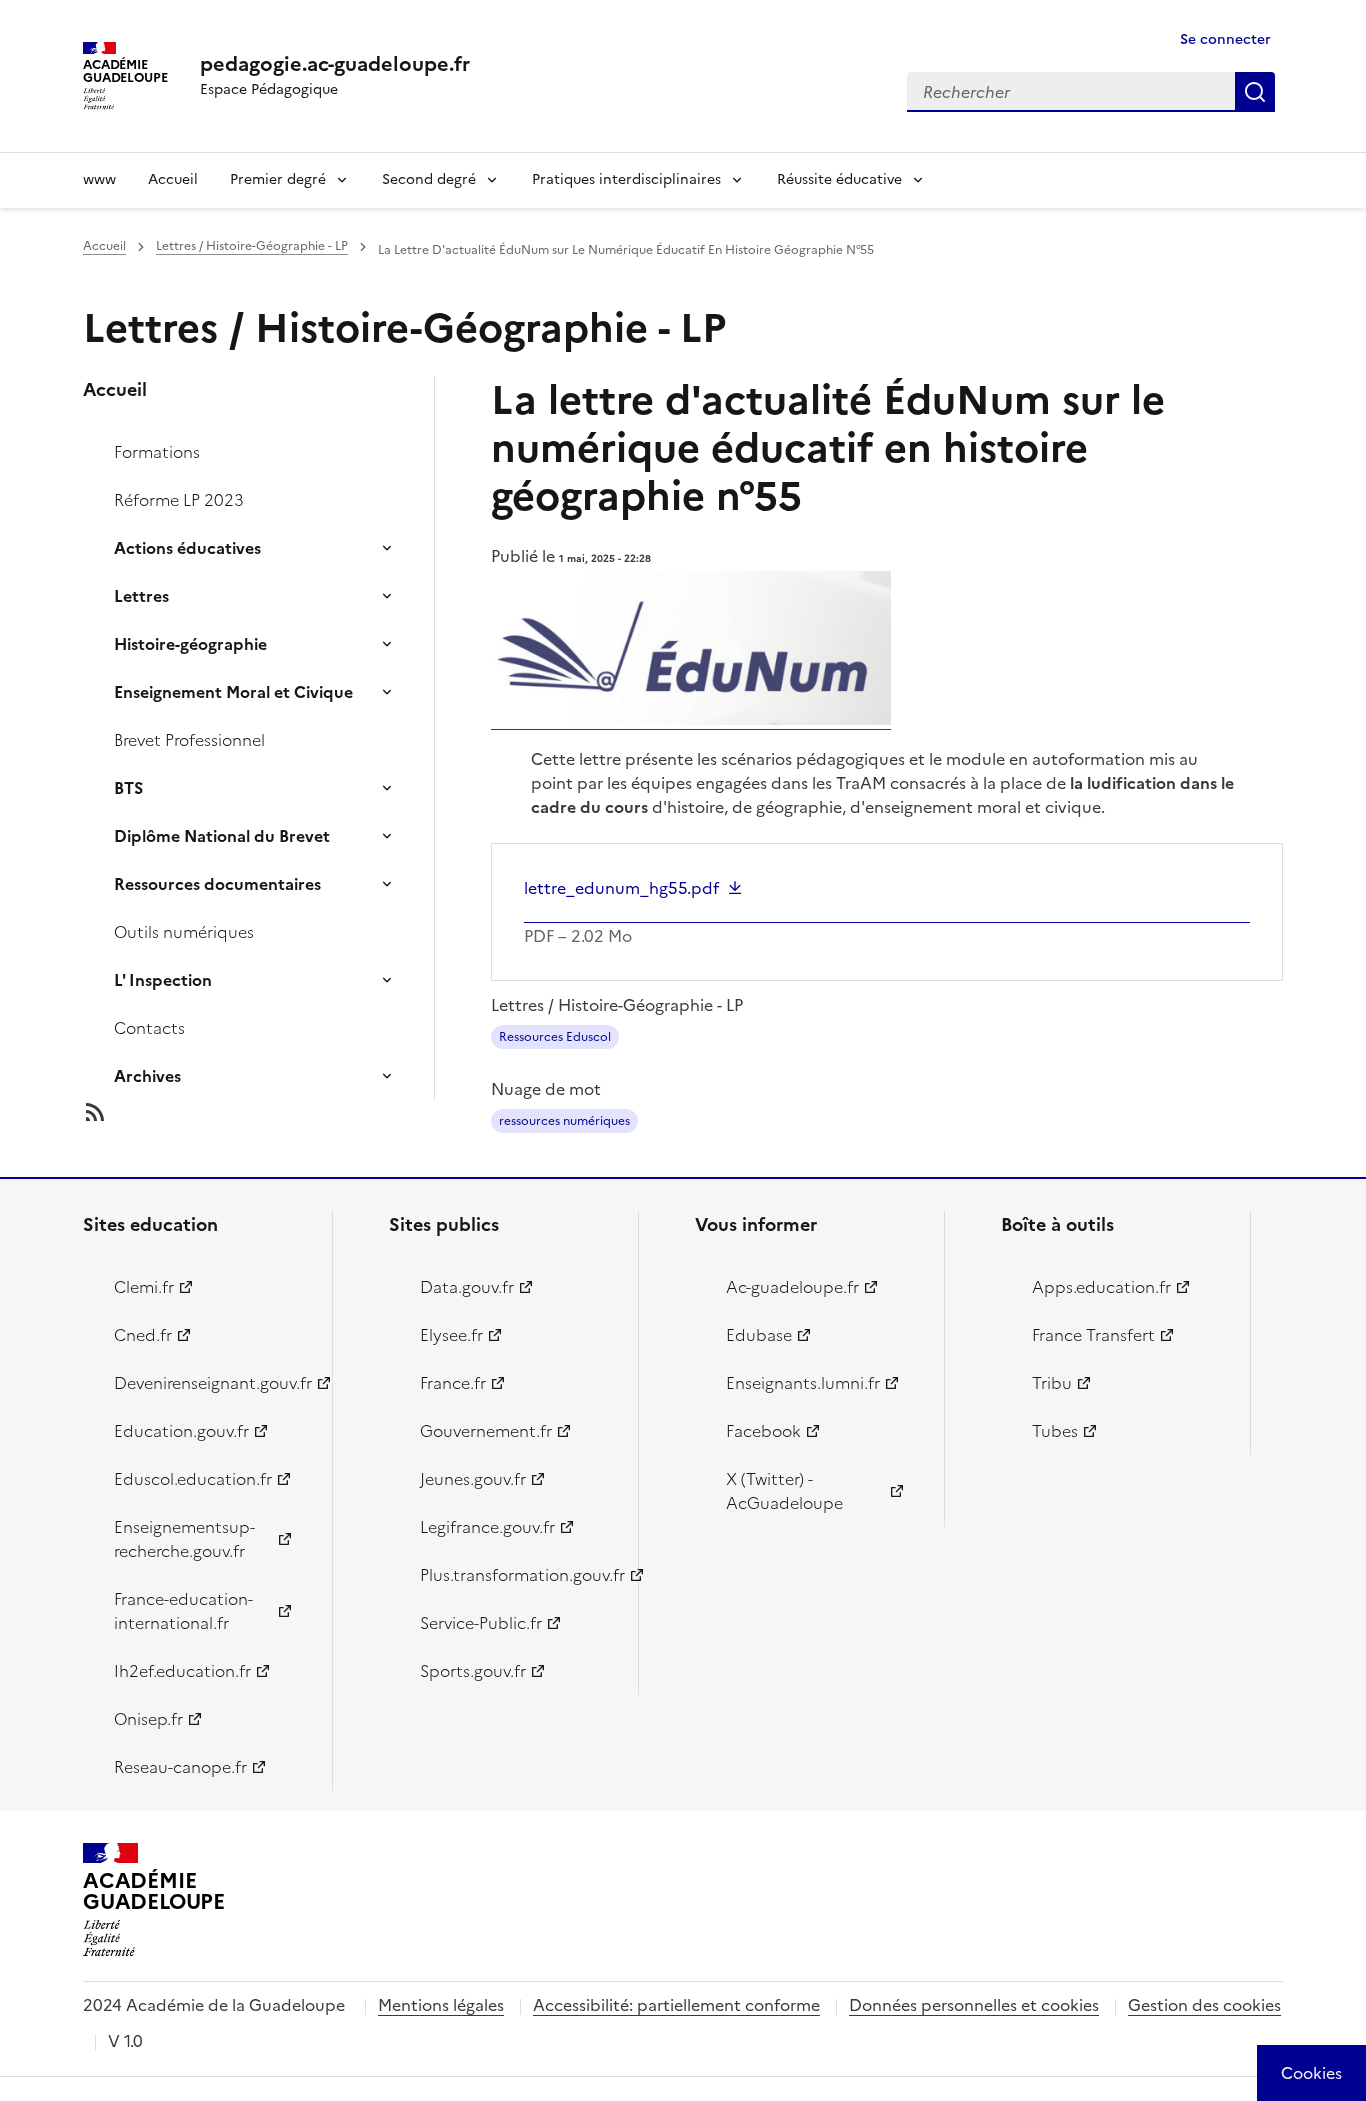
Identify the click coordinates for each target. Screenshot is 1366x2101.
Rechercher (1255, 92)
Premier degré (278, 179)
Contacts (149, 1028)
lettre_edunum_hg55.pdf (621, 888)
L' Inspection (163, 980)
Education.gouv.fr (181, 1431)
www (99, 179)
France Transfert (1093, 1335)
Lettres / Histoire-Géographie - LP (252, 246)
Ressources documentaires (217, 884)
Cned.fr (143, 1335)
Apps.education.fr (1101, 1287)
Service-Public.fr (481, 1623)
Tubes (1055, 1431)
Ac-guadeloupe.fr (792, 1287)
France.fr (453, 1383)
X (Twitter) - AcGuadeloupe (784, 1491)
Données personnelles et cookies (974, 2005)
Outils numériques (184, 932)
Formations (157, 452)
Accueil (173, 179)
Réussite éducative (839, 179)
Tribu (1052, 1383)
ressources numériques (564, 1121)
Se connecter (1225, 39)
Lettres (141, 596)
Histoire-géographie (190, 644)
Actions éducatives (187, 548)
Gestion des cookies (1204, 2005)
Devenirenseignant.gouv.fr (211, 1383)
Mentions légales (441, 2005)
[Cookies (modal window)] (1311, 2073)
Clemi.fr (144, 1287)
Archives (147, 1076)
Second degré (429, 179)
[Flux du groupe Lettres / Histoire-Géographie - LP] (275, 1112)
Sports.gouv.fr (473, 1671)
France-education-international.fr (183, 1611)
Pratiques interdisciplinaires (626, 179)
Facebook (763, 1431)
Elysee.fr (451, 1335)
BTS (128, 788)
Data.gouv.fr (467, 1287)
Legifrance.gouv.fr (487, 1527)
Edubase (759, 1335)
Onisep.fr (148, 1719)
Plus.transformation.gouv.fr (517, 1575)
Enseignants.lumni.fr (803, 1383)
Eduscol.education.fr (193, 1479)
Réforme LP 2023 (179, 500)
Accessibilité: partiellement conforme (676, 2005)
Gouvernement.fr (486, 1431)
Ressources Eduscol (555, 1037)
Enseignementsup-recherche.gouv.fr (184, 1539)
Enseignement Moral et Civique (233, 692)
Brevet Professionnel (189, 740)
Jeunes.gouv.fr (473, 1479)
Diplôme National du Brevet (222, 836)
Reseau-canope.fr (180, 1767)
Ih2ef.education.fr (182, 1671)
